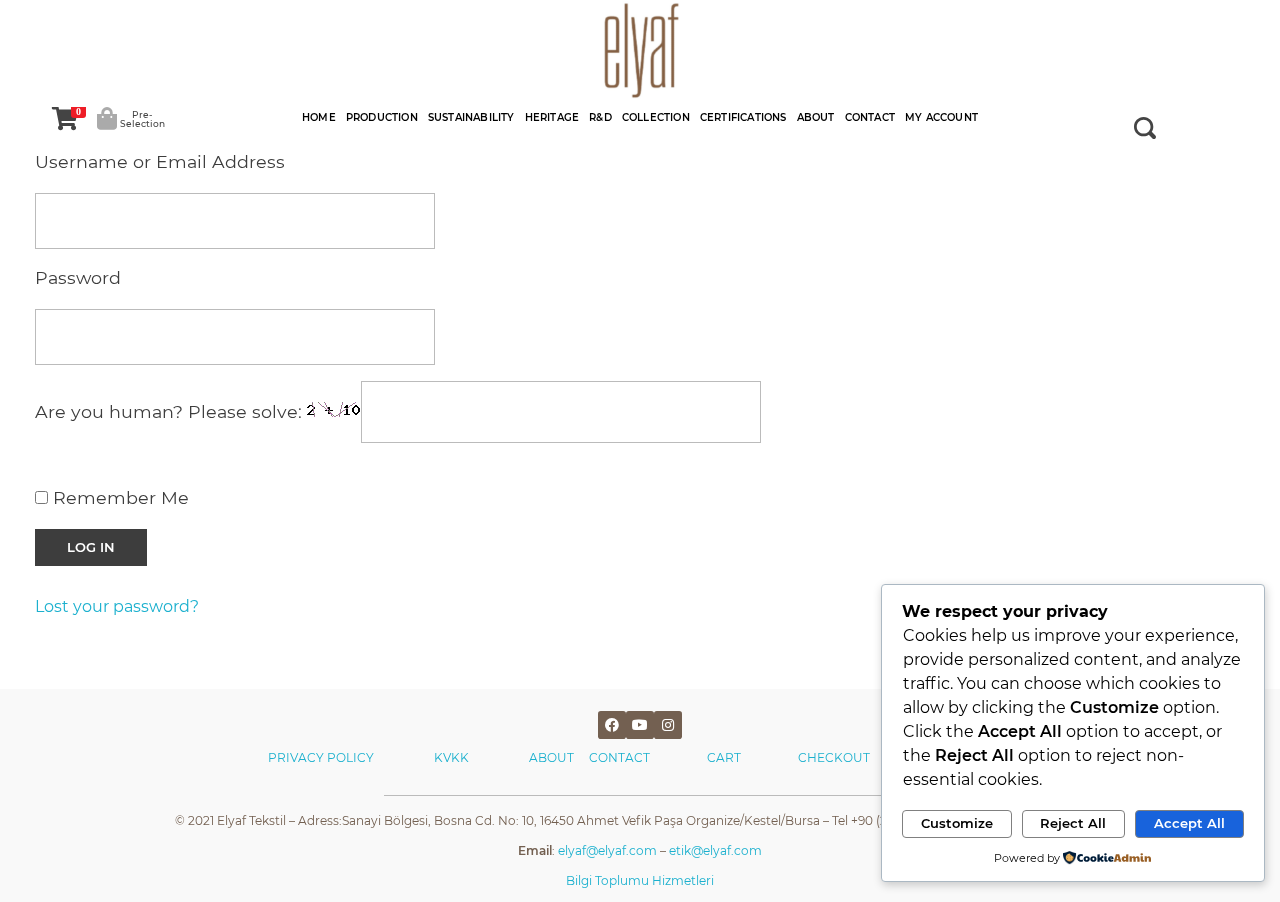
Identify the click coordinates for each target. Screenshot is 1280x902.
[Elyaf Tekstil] (640, 50)
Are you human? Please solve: (171, 412)
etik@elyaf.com (715, 850)
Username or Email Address (160, 161)
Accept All (1189, 823)
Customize (957, 823)
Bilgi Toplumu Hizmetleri (640, 880)
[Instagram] (668, 725)
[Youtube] (640, 725)
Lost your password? (117, 606)
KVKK (453, 757)
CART (724, 757)
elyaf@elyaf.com (607, 850)
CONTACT (619, 757)
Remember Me (118, 497)
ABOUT (559, 757)
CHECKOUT (834, 757)
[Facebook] (612, 725)
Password (78, 277)
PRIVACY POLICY (321, 757)
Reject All (1073, 823)
